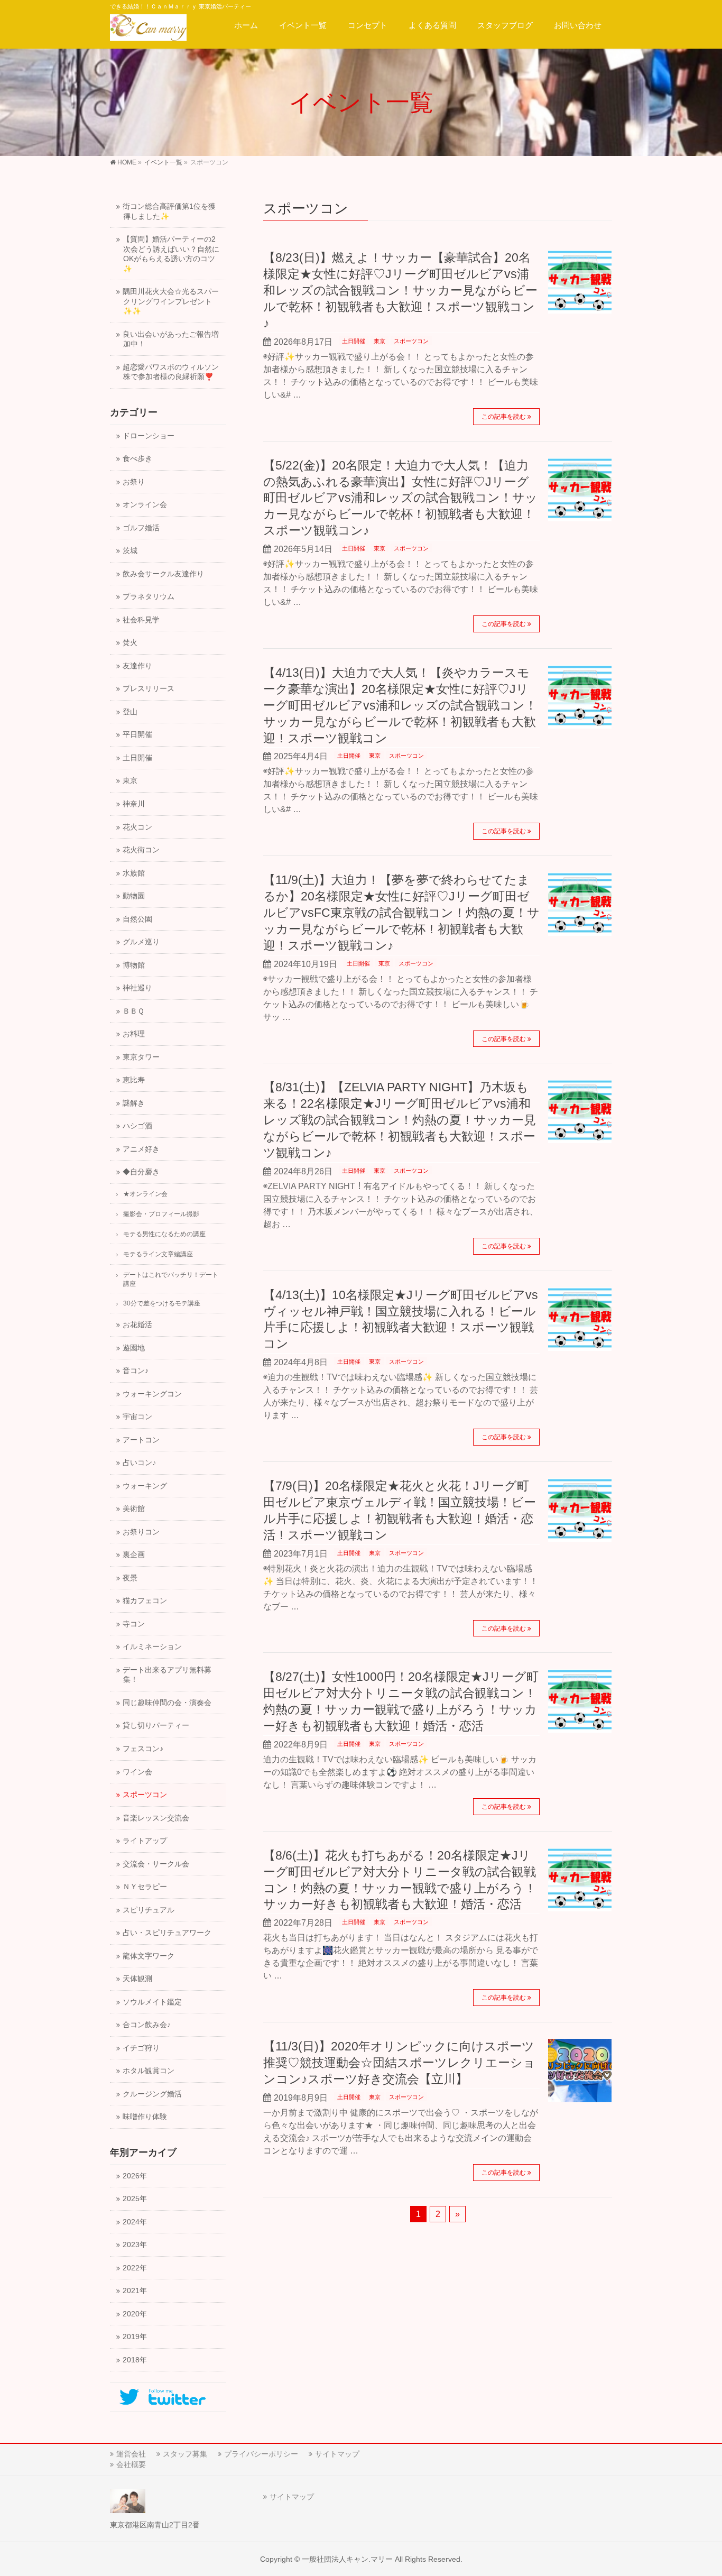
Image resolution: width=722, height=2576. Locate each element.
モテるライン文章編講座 (158, 1254)
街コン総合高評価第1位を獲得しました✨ (169, 211)
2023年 (135, 2245)
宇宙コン (137, 1417)
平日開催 (137, 735)
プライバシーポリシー (261, 2454)
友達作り (137, 666)
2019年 (135, 2337)
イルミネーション (152, 1647)
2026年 (135, 2176)
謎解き (134, 1103)
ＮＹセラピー (145, 1887)
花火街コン (141, 850)
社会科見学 (141, 620)
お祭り (134, 482)
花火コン (137, 827)
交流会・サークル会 (156, 1864)
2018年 (135, 2360)
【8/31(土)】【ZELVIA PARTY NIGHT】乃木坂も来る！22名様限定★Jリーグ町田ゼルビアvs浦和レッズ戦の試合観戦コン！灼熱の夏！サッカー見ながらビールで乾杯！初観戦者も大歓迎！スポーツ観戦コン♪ (400, 1120)
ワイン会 (137, 1772)
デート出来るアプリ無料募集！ (167, 1675)
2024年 (135, 2222)
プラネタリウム (149, 597)
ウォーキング (145, 1486)
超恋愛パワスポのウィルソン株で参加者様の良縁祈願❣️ (171, 372)
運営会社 (131, 2454)
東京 (379, 341)
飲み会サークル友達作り (163, 574)
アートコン (141, 1440)
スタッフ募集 (185, 2454)
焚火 (130, 643)
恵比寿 (134, 1080)
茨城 (130, 551)
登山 (130, 712)
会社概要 (131, 2464)
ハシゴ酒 (137, 1126)
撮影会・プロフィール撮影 (161, 1214)
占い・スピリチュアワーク (167, 1933)
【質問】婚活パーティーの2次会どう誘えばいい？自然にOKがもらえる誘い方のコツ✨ (171, 254)
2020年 (135, 2314)
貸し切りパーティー (156, 1726)
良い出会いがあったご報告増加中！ (171, 339)
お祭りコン (141, 1532)
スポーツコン (411, 341)
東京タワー (141, 1057)
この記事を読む (504, 417)
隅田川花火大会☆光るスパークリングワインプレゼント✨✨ (171, 301)
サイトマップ (337, 2454)
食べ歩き (137, 459)
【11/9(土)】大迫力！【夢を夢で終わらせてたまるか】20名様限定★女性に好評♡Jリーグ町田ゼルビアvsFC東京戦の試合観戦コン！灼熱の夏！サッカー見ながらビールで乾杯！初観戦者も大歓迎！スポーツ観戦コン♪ (401, 913)
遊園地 (134, 1348)
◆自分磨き (141, 1172)
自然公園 (137, 919)
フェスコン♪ (143, 1749)
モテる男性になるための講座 (164, 1234)
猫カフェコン (145, 1601)
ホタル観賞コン (149, 2071)
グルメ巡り (141, 942)
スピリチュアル (149, 1910)
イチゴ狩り (141, 2048)
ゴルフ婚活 (141, 528)
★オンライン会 (145, 1194)
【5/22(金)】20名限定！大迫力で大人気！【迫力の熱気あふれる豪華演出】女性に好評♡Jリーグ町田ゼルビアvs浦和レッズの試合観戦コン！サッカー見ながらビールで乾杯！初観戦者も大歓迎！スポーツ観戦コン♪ (400, 498)
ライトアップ (145, 1841)
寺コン (134, 1624)
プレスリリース (149, 689)
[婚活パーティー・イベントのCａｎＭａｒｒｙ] (148, 29)
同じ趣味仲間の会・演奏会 (167, 1703)
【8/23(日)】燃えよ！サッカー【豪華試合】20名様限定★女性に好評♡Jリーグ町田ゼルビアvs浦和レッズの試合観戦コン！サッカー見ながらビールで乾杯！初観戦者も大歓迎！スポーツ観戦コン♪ (400, 290)
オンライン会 (145, 505)
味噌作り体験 (145, 2117)
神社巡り (137, 988)
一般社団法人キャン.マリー (347, 2559)
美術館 (134, 1509)
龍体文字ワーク (149, 1956)
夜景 (130, 1578)
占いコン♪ (139, 1463)
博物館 (134, 965)
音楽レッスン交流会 (156, 1818)
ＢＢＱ (133, 1011)
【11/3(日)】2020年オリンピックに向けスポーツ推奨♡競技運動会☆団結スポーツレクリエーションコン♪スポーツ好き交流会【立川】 (399, 2063)
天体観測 (137, 1979)
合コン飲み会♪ (147, 2025)
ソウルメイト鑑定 (152, 2002)
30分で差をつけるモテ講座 (162, 1303)
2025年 (135, 2199)
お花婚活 (137, 1325)
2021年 (135, 2291)
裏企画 (134, 1555)
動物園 (134, 896)
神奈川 (134, 804)
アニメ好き (141, 1149)
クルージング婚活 (152, 2094)
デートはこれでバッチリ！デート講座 (171, 1279)
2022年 (135, 2268)
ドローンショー (149, 436)
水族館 (134, 873)
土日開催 (354, 341)
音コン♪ (136, 1371)
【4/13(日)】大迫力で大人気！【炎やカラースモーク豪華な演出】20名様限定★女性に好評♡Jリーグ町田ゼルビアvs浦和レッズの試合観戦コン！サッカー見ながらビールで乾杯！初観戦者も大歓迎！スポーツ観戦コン (400, 705)
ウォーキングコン (152, 1394)
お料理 (134, 1034)
